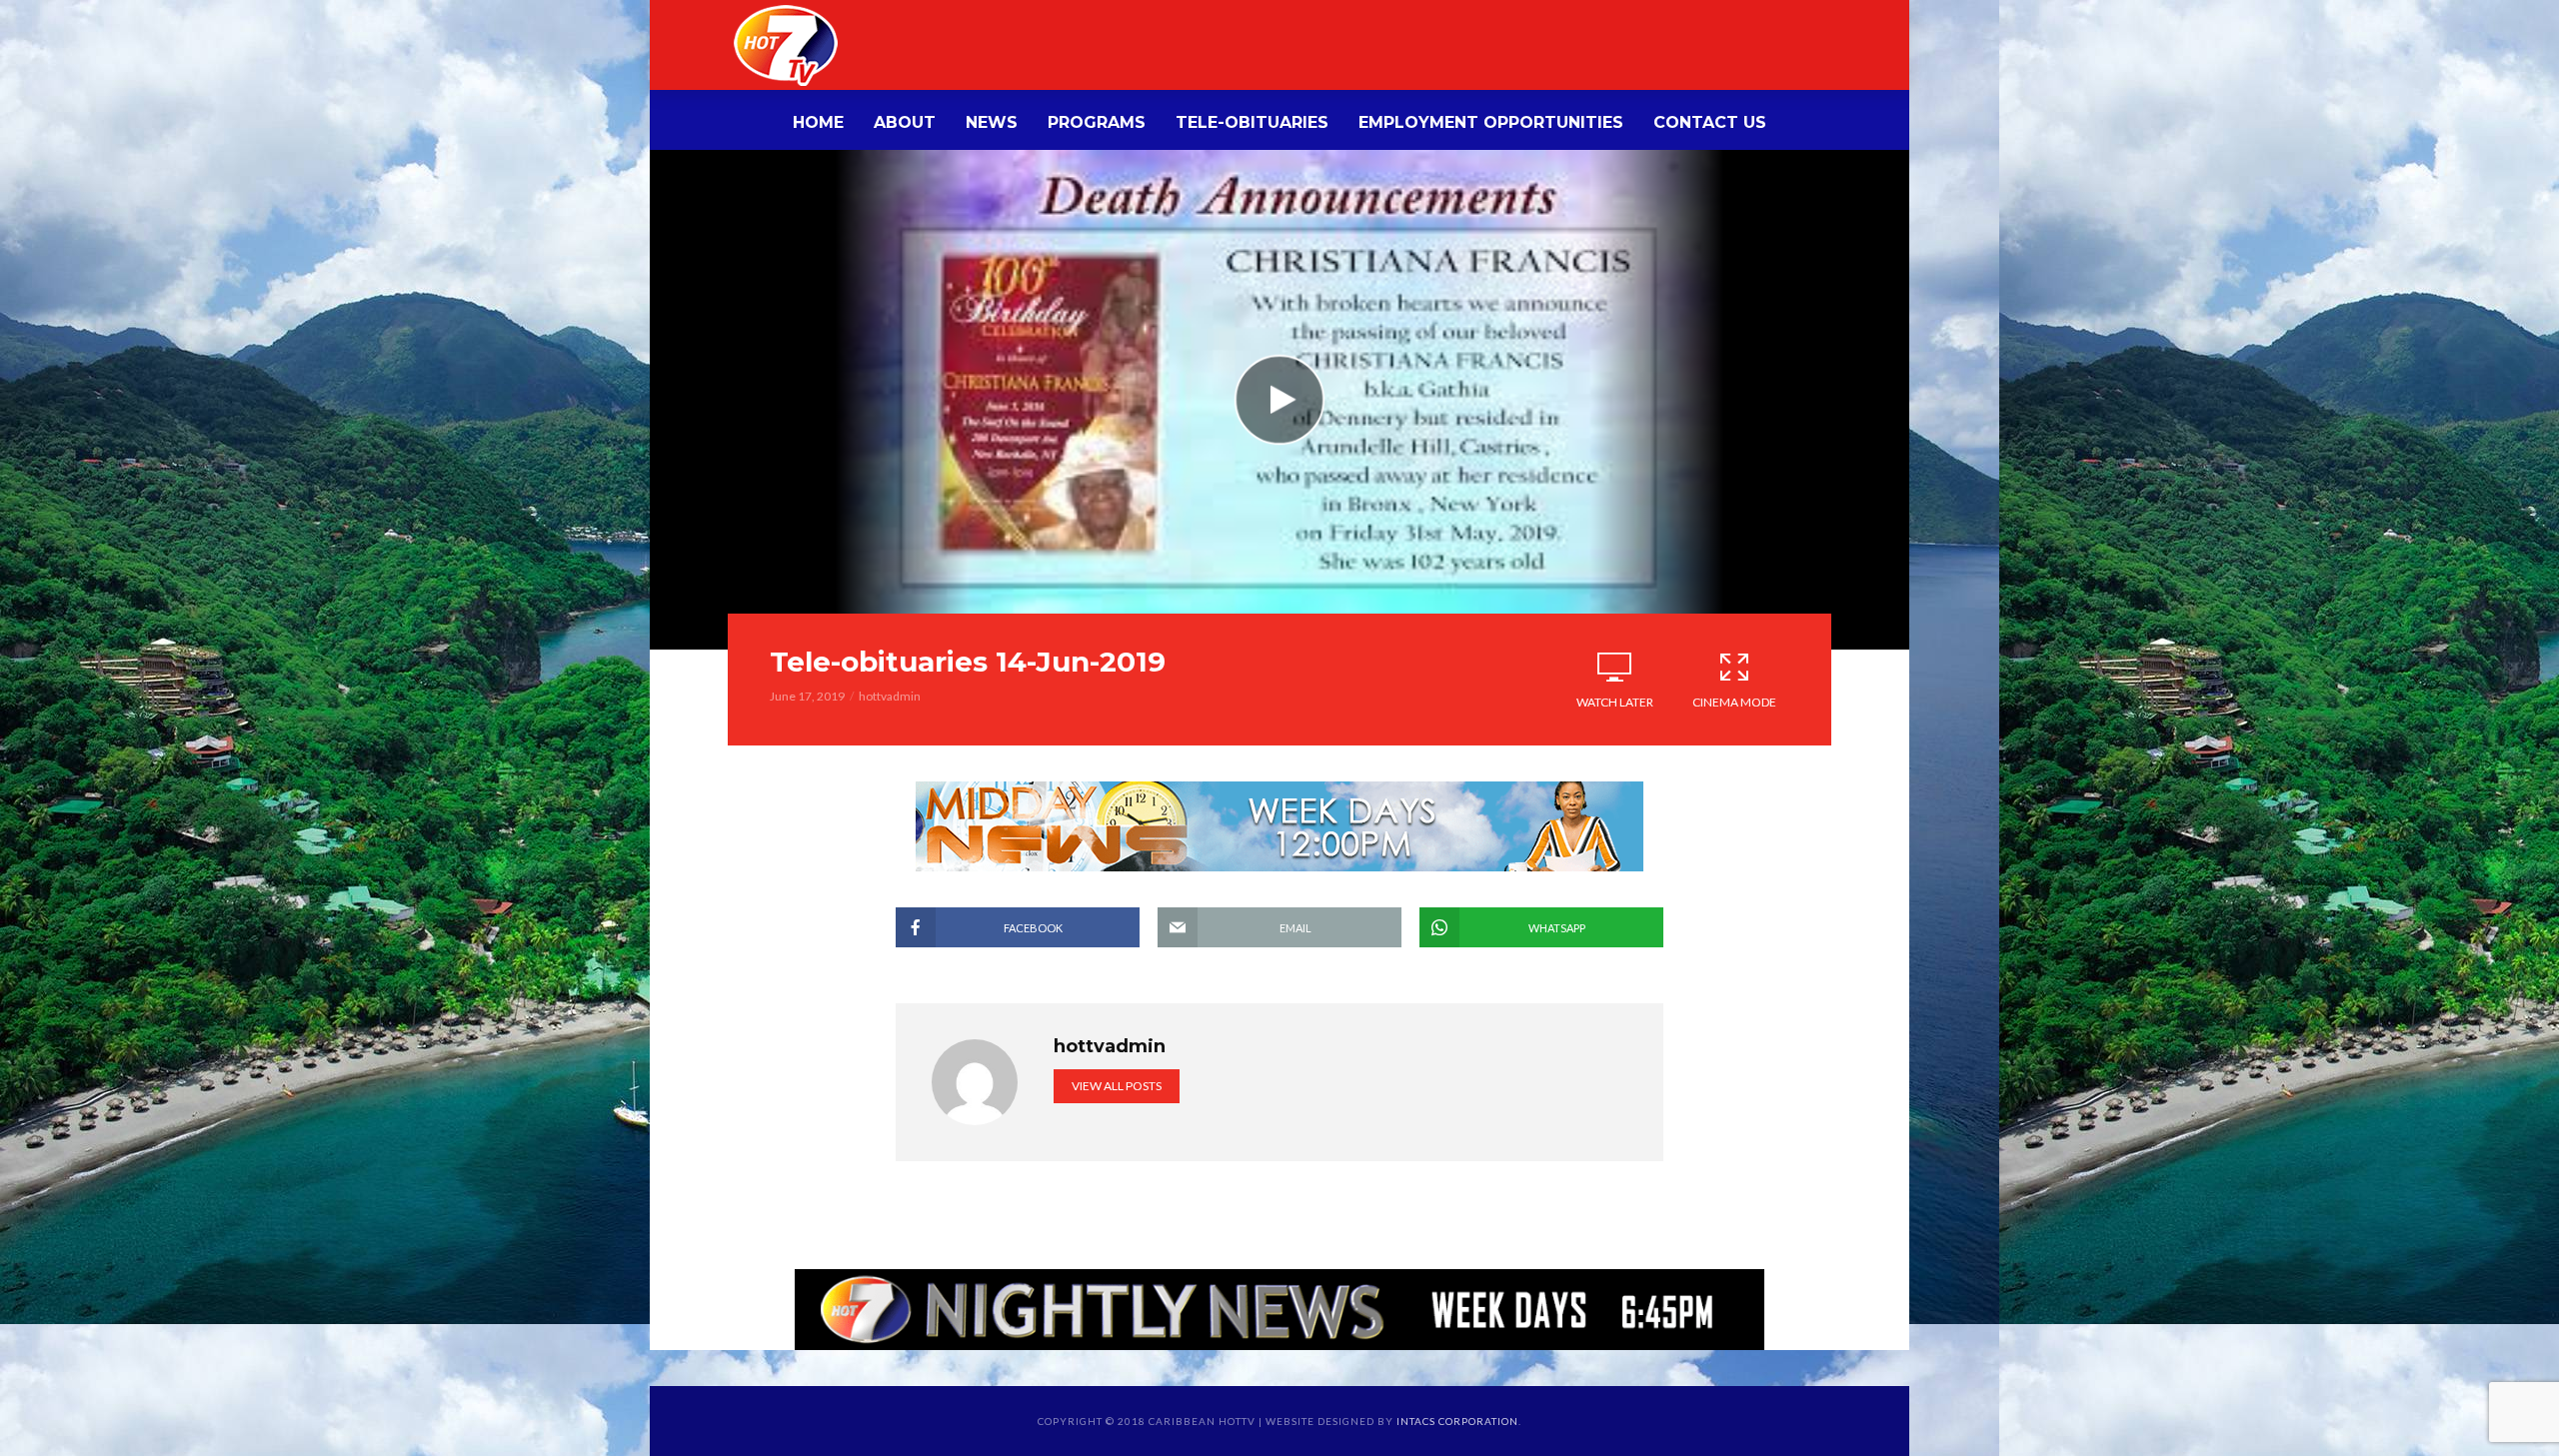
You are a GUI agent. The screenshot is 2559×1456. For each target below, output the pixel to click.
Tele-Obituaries (1252, 122)
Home (818, 122)
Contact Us (1710, 122)
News (992, 122)
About (905, 122)
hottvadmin (890, 696)
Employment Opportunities (1491, 122)
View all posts (1117, 1086)
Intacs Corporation (1457, 1421)
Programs (1097, 122)
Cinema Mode (1734, 702)
